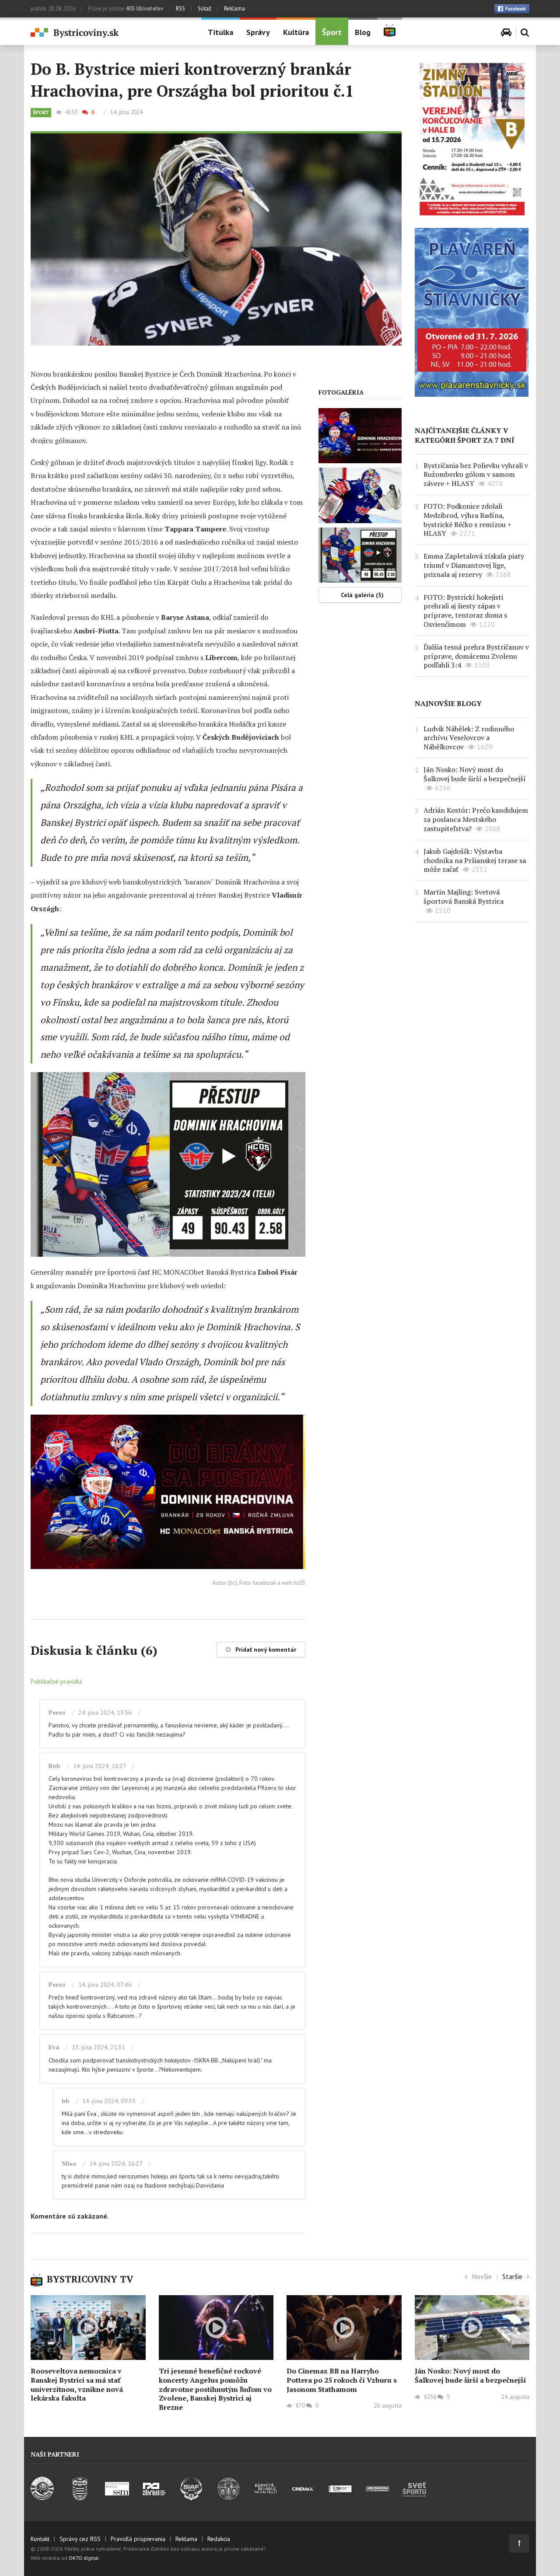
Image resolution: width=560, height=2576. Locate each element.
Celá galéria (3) (362, 595)
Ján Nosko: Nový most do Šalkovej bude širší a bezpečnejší (475, 774)
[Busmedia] (377, 2498)
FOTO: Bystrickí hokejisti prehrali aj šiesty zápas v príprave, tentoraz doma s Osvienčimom (465, 611)
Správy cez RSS (80, 2539)
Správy (258, 32)
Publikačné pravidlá (56, 1681)
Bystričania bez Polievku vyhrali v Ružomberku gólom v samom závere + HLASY (476, 475)
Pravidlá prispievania (138, 2539)
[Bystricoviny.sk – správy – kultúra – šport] (109, 33)
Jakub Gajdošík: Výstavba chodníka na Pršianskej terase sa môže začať (475, 860)
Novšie (482, 2276)
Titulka (220, 32)
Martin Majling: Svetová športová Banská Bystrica (464, 897)
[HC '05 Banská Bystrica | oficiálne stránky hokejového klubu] (43, 2498)
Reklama (234, 9)
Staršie (512, 2276)
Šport (332, 32)
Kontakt (40, 2539)
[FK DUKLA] (80, 2498)
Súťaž (205, 9)
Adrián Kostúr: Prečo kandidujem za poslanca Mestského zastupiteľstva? (476, 819)
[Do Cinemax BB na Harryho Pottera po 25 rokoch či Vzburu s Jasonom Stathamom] (344, 2328)
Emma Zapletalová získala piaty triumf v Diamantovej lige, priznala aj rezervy (474, 565)
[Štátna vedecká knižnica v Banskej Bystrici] (229, 2498)
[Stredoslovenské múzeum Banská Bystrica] (117, 2498)
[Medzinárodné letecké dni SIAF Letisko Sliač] (191, 2498)
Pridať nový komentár (266, 1650)
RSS (180, 9)
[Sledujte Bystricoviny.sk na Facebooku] (512, 9)
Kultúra (296, 32)
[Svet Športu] (415, 2498)
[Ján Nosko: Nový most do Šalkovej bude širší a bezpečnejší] (472, 2328)
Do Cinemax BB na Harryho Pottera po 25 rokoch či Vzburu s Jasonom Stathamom (342, 2380)
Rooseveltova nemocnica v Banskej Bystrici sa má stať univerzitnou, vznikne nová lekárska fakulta (77, 2384)
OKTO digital (84, 2558)
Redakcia (219, 2539)
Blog (363, 32)
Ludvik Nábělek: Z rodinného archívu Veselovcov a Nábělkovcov (469, 738)
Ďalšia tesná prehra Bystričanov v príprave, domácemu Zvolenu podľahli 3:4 (476, 656)
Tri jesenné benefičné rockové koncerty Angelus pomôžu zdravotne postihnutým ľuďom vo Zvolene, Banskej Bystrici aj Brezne (215, 2389)
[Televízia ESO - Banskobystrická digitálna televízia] (340, 2498)
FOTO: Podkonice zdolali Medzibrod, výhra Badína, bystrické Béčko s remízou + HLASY (467, 520)
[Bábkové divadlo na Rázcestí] (266, 2498)
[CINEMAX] (303, 2498)
